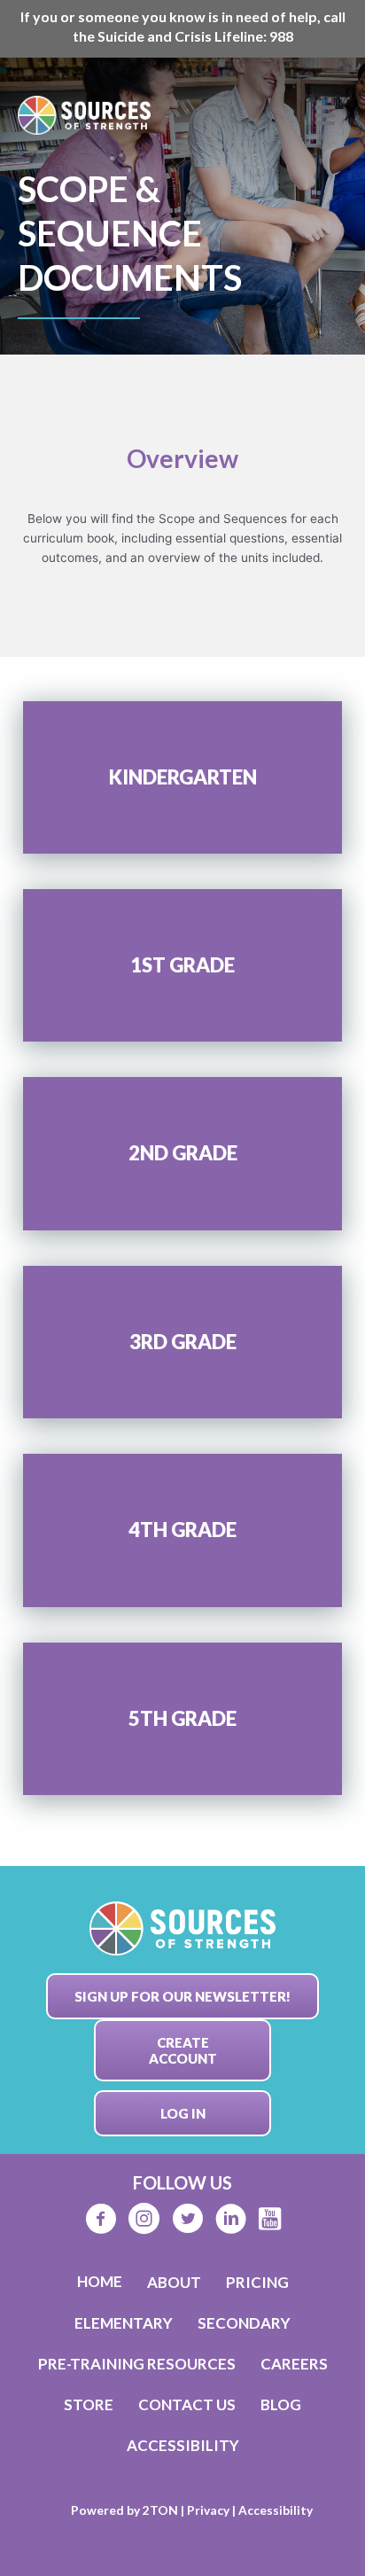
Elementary (124, 2323)
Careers (294, 2364)
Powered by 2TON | (129, 2510)
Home (100, 2281)
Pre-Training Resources (137, 2364)
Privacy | (213, 2510)
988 (281, 36)
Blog (281, 2404)
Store (89, 2404)
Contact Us (187, 2404)
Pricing (257, 2282)
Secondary (244, 2323)
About (174, 2282)
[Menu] (325, 115)
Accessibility (183, 2445)
